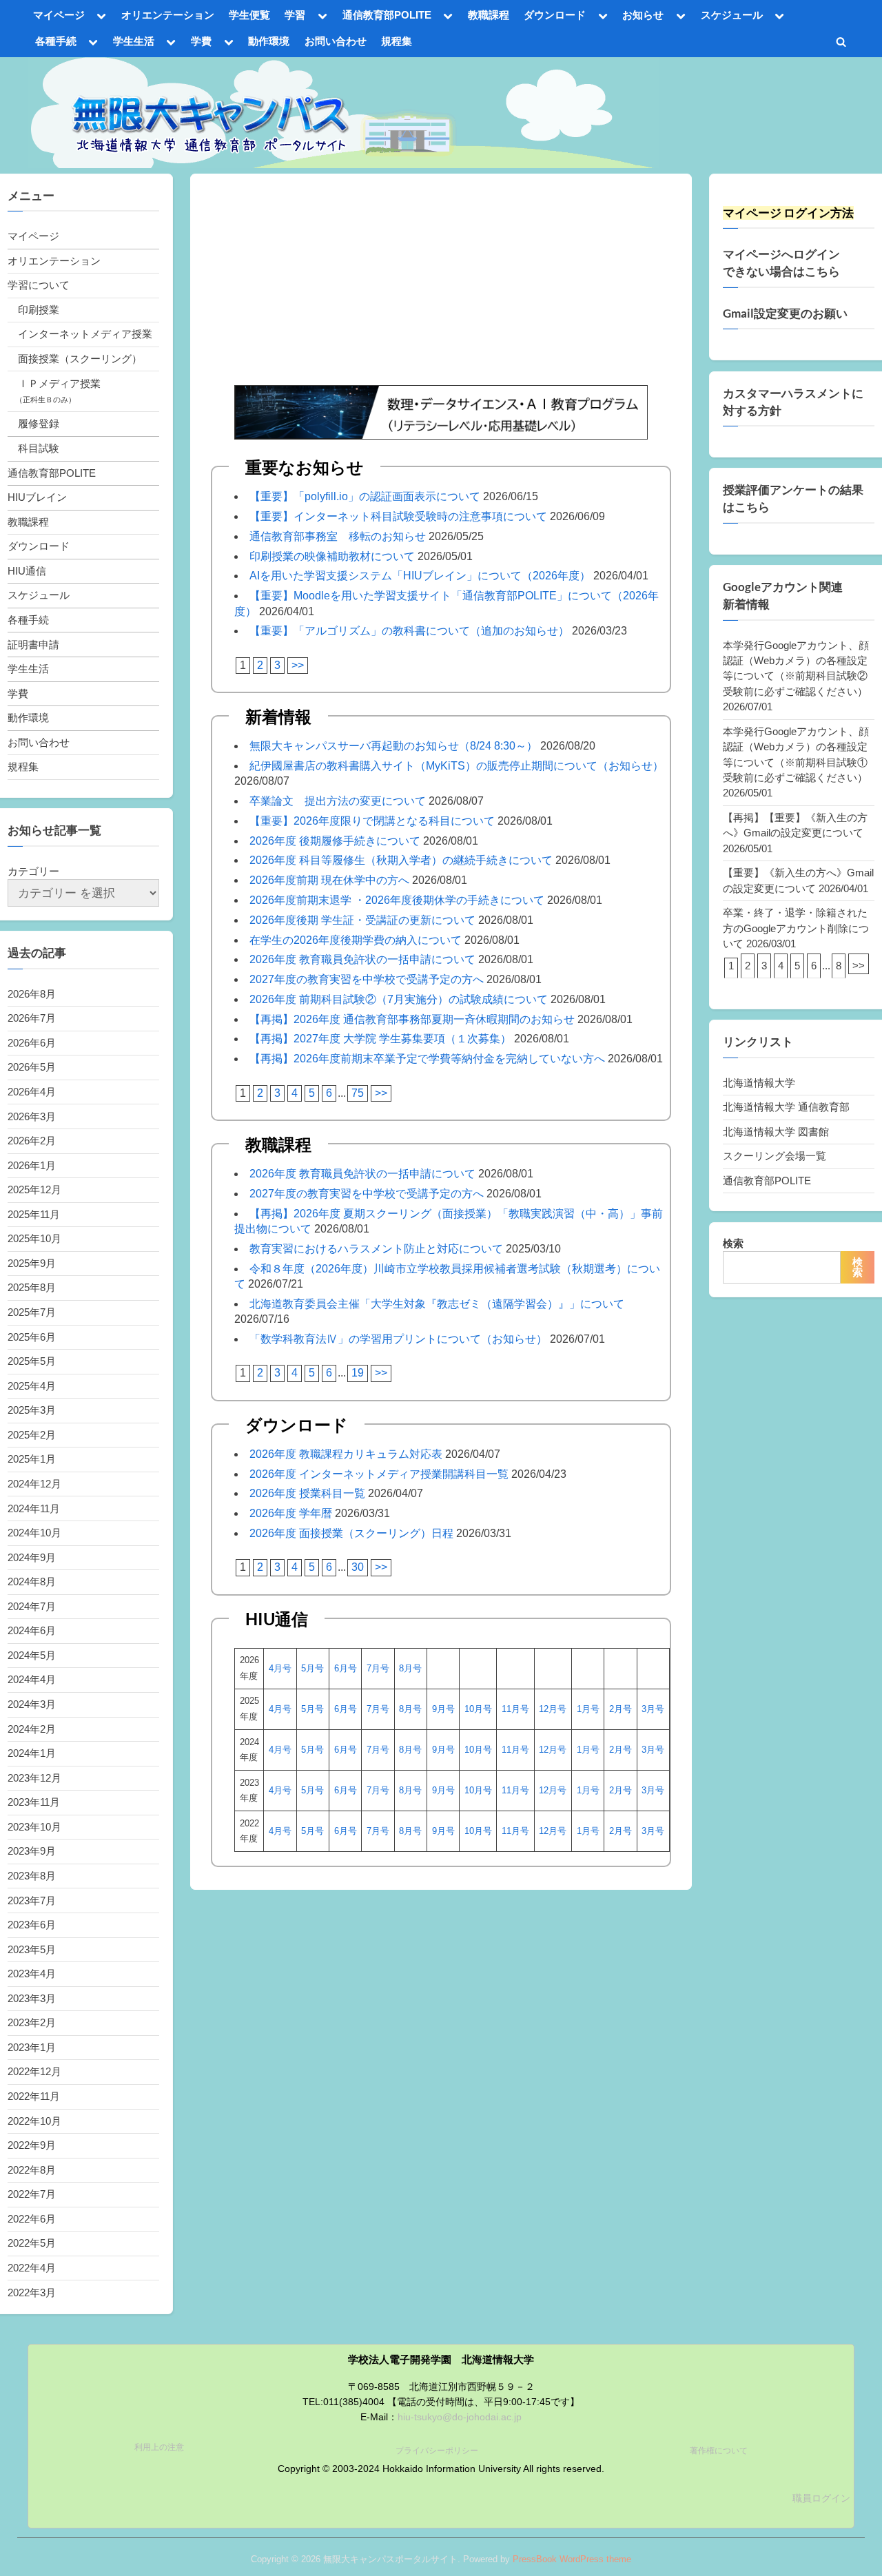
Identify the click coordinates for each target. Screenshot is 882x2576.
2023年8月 (32, 1876)
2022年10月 (34, 2121)
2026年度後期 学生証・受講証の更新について (362, 920)
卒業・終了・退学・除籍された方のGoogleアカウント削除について (796, 928)
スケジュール (732, 15)
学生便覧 (249, 15)
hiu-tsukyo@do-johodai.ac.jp (460, 2417)
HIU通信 (27, 571)
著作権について (719, 2451)
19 (358, 1373)
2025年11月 (34, 1214)
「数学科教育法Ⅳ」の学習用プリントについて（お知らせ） (398, 1339)
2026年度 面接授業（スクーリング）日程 (351, 1533)
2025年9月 (32, 1263)
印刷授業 (39, 310)
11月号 (515, 1709)
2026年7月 (32, 1018)
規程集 (397, 41)
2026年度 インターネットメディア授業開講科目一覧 (379, 1474)
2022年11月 (34, 2096)
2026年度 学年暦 (291, 1513)
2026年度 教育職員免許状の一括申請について (362, 959)
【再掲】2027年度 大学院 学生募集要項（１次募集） (380, 1039)
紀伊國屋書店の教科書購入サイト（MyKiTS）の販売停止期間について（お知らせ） (457, 766)
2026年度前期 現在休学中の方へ (329, 880)
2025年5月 (32, 1361)
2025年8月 (32, 1287)
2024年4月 (32, 1679)
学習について (39, 285)
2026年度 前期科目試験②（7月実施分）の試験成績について (399, 999)
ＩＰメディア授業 (59, 383)
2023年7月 (32, 1900)
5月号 (312, 1668)
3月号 (653, 1709)
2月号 (621, 1709)
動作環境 (269, 41)
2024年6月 (32, 1630)
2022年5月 (32, 2243)
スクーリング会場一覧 (775, 1156)
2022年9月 (32, 2145)
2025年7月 (32, 1312)
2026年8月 (32, 994)
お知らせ (643, 15)
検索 (733, 1243)
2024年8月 (32, 1581)
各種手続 (56, 41)
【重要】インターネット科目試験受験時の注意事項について (398, 516)
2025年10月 (34, 1238)
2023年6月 (32, 1925)
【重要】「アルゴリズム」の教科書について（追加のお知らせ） (409, 631)
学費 (201, 41)
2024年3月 (32, 1704)
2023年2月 (32, 2022)
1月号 (588, 1709)
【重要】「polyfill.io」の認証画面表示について (365, 496)
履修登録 (39, 423)
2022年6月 (32, 2219)
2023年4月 (32, 1974)
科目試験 (39, 448)
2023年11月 (34, 1802)
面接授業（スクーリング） (80, 359)
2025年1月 (32, 1459)
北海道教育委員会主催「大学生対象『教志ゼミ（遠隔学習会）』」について (437, 1304)
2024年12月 (34, 1484)
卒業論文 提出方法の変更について (338, 801)
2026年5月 (32, 1067)
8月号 (410, 1668)
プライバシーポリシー (437, 2451)
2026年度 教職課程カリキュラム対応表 (346, 1454)
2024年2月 (32, 1729)
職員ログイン (821, 2498)
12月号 (553, 1709)
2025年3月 (32, 1410)
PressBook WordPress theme (572, 2559)
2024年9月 (32, 1557)
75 (358, 1093)
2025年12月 (34, 1189)
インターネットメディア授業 (85, 334)
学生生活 (134, 41)
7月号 (378, 1668)
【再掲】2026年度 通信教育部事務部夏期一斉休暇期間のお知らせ (412, 1019)
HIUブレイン (37, 497)
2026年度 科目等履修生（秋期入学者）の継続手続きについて (401, 860)
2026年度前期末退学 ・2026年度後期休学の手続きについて (397, 900)
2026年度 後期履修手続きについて (335, 841)
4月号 (280, 1668)
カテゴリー (33, 871)
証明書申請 (33, 645)
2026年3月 (32, 1116)
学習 (295, 15)
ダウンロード (555, 15)
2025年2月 (32, 1435)
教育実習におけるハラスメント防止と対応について (376, 1249)
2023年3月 (32, 1998)
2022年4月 (32, 2268)
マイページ (59, 15)
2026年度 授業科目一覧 (307, 1493)
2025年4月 (32, 1386)
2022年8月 (32, 2170)
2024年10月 (34, 1533)
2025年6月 (32, 1337)
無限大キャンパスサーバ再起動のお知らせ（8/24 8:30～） (393, 746)
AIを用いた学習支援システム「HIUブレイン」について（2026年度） (420, 576)
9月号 (443, 1709)
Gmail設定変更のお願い (785, 313)
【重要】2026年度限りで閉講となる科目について (372, 821)
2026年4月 (32, 1092)
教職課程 (489, 15)
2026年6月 (32, 1043)
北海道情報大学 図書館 (776, 1132)
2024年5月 (32, 1655)
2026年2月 (32, 1141)
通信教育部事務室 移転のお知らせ (338, 536)
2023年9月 (32, 1851)
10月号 (478, 1709)
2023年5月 (32, 1949)
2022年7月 (32, 2194)
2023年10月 (34, 1827)
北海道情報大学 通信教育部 (786, 1107)
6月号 (346, 1668)
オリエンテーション (168, 15)
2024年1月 (32, 1753)
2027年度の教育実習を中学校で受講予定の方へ (367, 979)
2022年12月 (34, 2071)
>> (298, 665)
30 (358, 1567)
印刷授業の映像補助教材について (332, 556)
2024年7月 (32, 1606)
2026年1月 (32, 1165)
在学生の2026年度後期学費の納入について (356, 940)
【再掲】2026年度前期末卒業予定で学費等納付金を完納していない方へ (427, 1059)
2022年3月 (32, 2292)
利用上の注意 (159, 2447)
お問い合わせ (336, 41)
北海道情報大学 (759, 1083)
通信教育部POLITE (387, 15)
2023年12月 (34, 1778)
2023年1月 (32, 2047)
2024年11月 (34, 1508)
